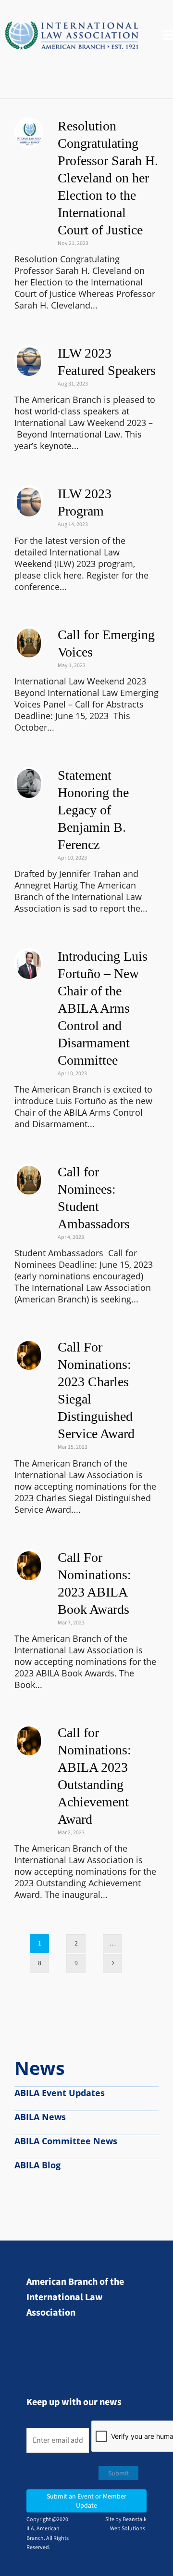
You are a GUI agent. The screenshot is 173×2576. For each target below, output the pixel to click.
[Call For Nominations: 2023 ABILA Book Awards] (29, 1563)
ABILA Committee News (66, 2141)
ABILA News (40, 2117)
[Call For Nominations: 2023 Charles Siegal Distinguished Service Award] (29, 1353)
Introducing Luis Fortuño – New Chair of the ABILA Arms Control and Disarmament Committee (103, 1008)
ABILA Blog (37, 2165)
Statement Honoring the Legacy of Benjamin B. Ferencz (93, 810)
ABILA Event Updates (60, 2093)
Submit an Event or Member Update (86, 2501)
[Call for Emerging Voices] (29, 641)
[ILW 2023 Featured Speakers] (29, 359)
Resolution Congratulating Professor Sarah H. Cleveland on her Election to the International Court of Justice (108, 178)
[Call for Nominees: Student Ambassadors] (29, 1178)
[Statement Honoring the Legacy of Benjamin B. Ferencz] (29, 781)
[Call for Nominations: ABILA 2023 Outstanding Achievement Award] (29, 1739)
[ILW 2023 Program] (29, 500)
